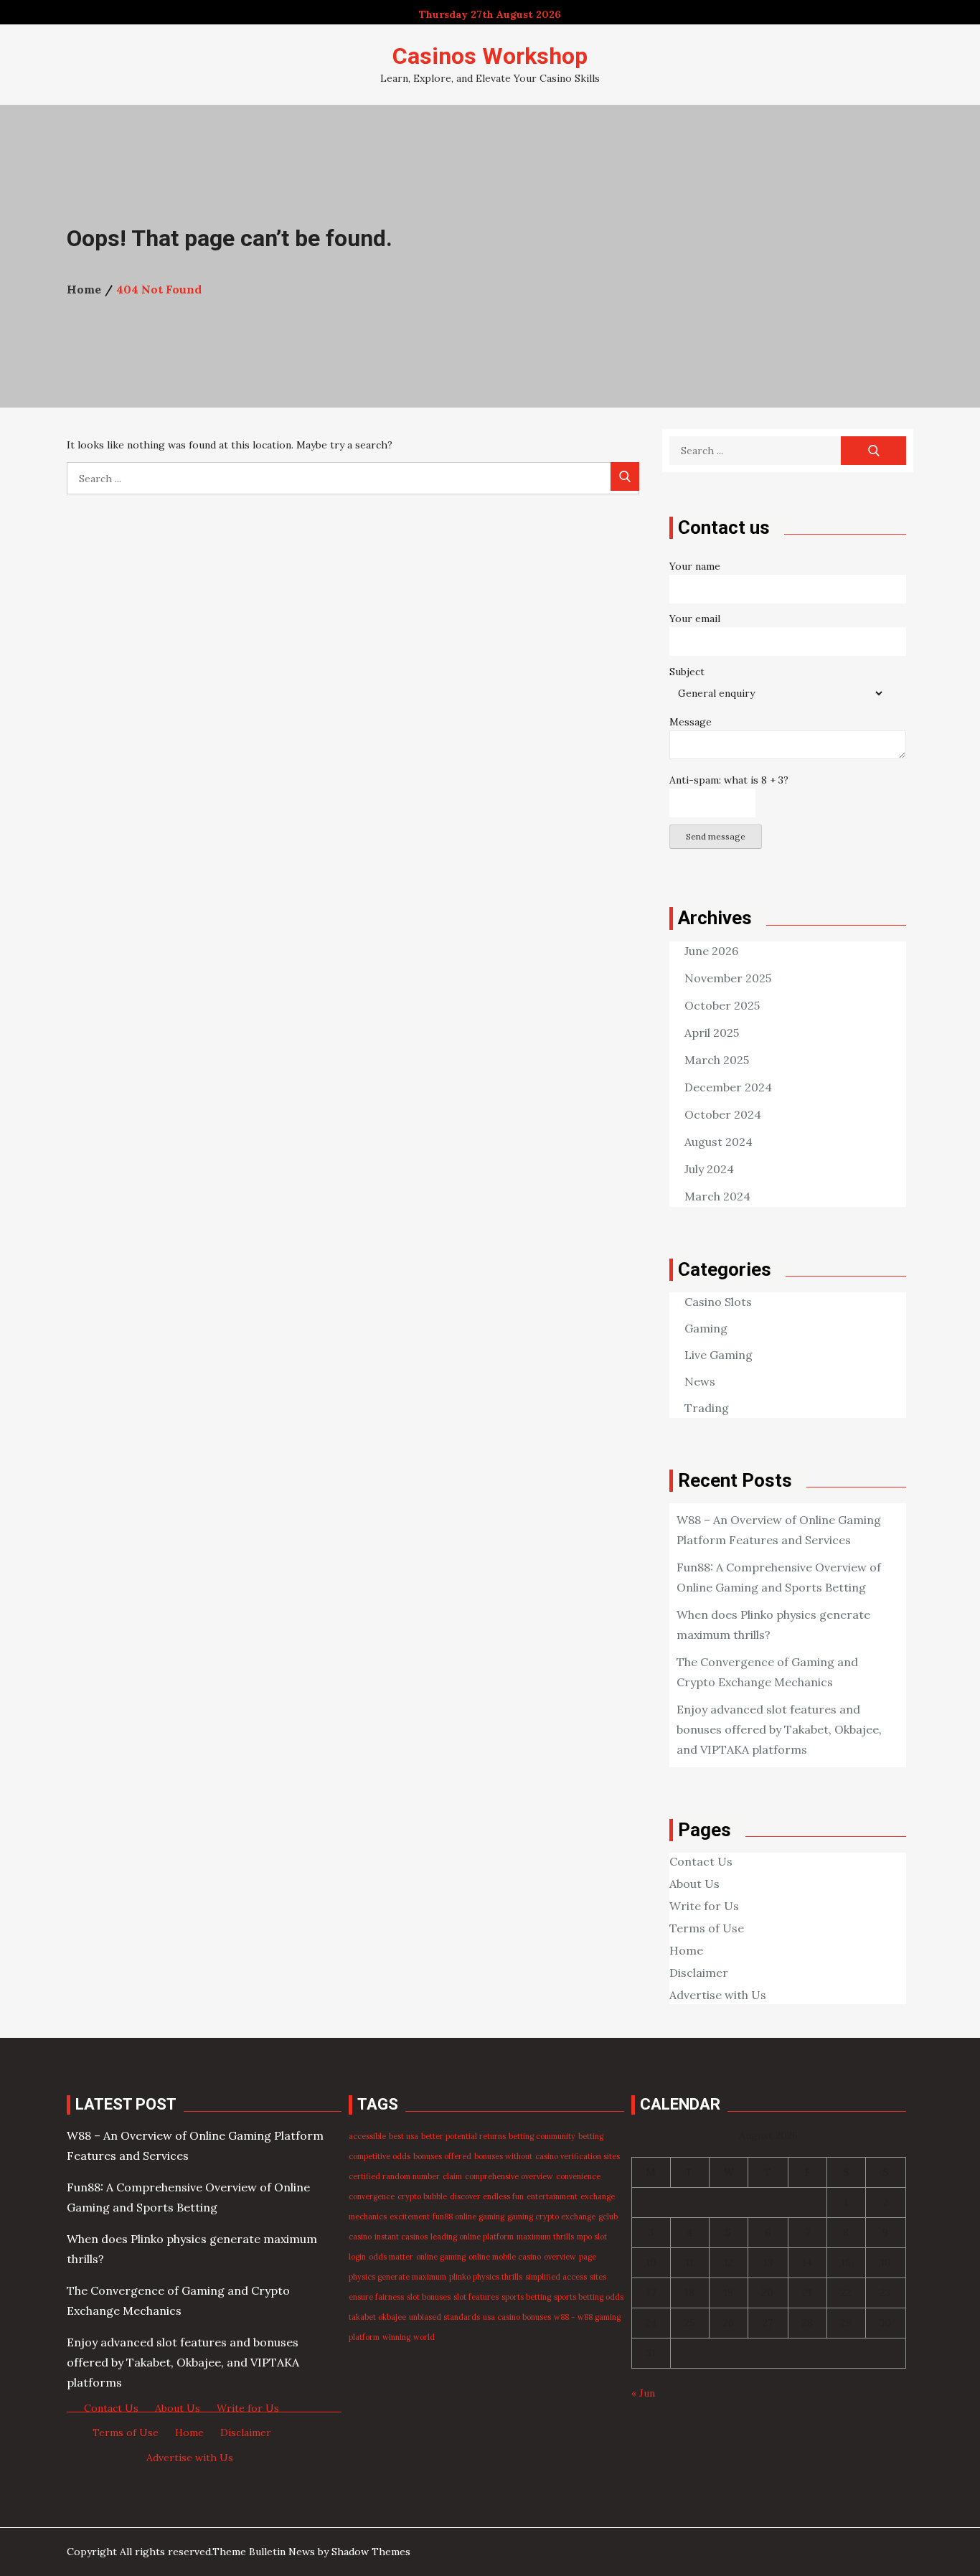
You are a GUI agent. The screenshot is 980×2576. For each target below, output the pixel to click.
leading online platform (472, 2237)
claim (452, 2176)
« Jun (643, 2393)
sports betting (526, 2297)
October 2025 (722, 1005)
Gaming (706, 1328)
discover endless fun (487, 2196)
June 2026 (711, 951)
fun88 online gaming (468, 2217)
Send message (716, 836)
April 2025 (712, 1033)
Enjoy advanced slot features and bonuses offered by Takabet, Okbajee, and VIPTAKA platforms (779, 1729)
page (588, 2257)
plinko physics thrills (486, 2277)
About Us (694, 1884)
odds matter (391, 2257)
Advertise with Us (718, 1995)
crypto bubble (422, 2196)
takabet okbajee (377, 2317)
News (700, 1381)
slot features (476, 2297)
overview (560, 2257)
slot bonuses (429, 2297)
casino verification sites (578, 2156)
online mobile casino (505, 2257)
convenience (578, 2176)
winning (396, 2337)
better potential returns (463, 2136)
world (424, 2337)
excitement (410, 2217)
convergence (372, 2196)
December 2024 (728, 1087)
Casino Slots (718, 1302)
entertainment (552, 2196)
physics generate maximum (397, 2277)
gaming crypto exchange (551, 2217)
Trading (707, 1408)
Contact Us (701, 1861)
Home (686, 1950)
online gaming (441, 2257)
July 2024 (709, 1169)
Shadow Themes (371, 2552)
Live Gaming (718, 1355)
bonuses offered (442, 2156)
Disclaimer (699, 1973)
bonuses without (503, 2156)
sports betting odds (589, 2297)
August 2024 (718, 1142)
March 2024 (717, 1196)
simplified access (556, 2277)
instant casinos (401, 2237)
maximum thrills (545, 2237)
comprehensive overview (509, 2176)
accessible (367, 2136)
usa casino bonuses (517, 2317)
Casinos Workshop (490, 56)
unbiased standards (444, 2317)
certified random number (394, 2176)
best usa (404, 2136)
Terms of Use (707, 1928)
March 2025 (717, 1060)
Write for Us (704, 1906)
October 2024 (723, 1114)
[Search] (625, 476)
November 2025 (728, 978)
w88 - (564, 2317)
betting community (542, 2136)
